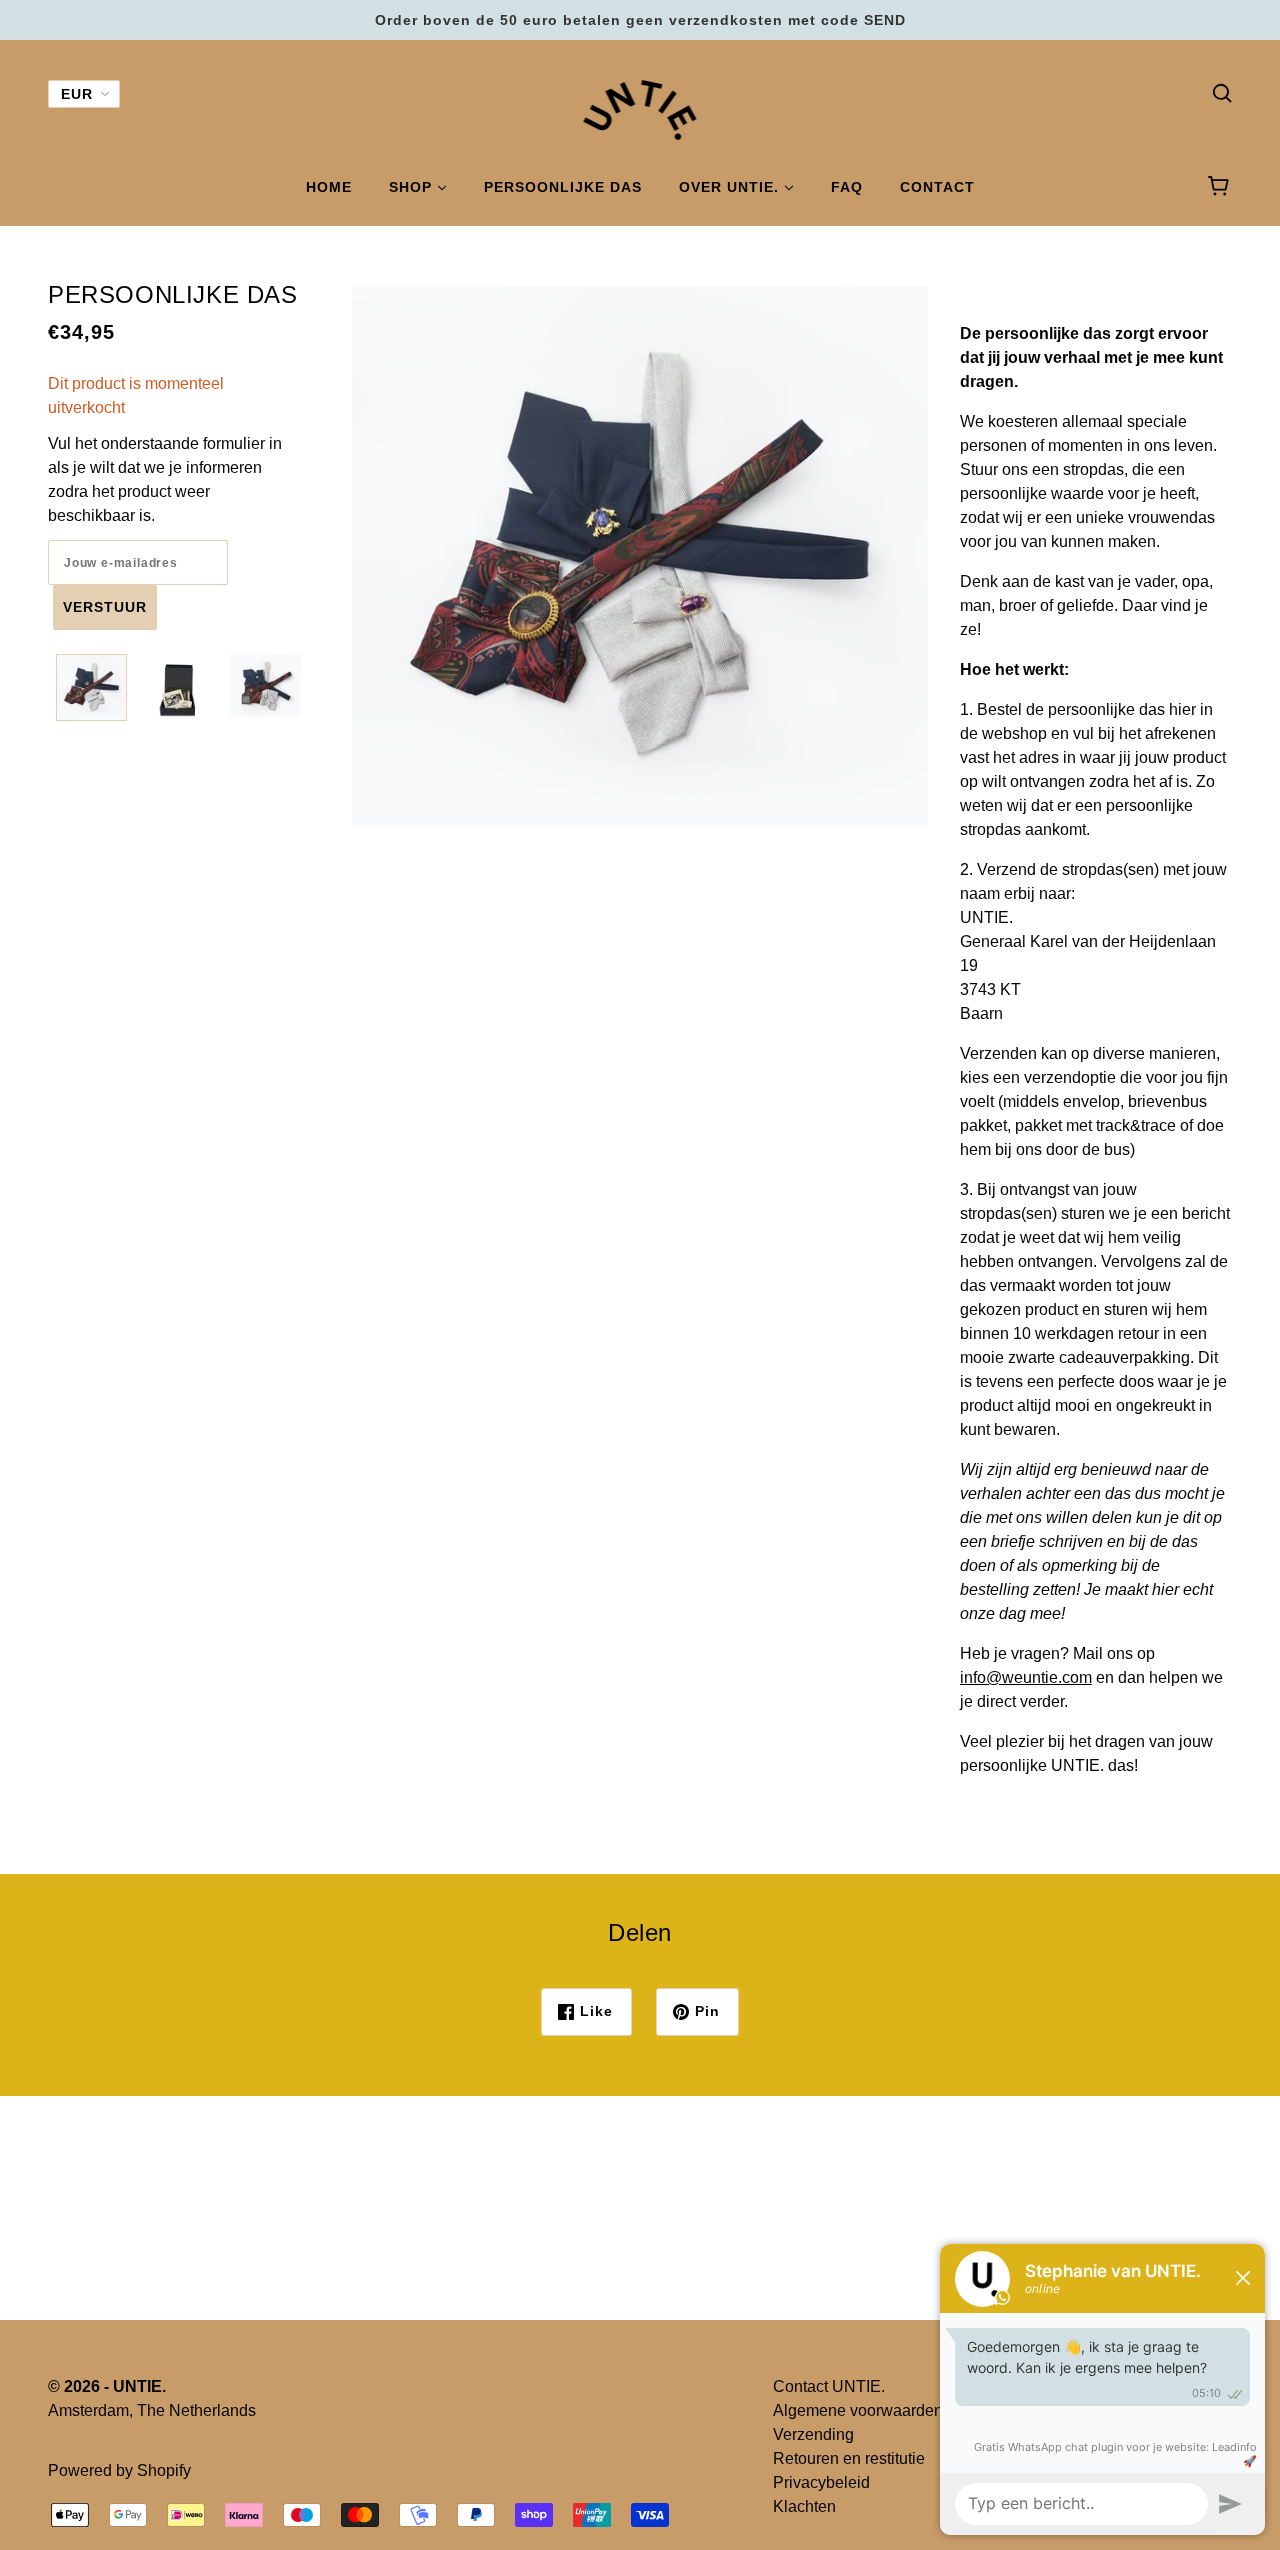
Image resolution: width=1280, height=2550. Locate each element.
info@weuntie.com (1026, 1677)
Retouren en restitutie (849, 2458)
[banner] (640, 108)
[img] (1222, 92)
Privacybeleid (821, 2482)
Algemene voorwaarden (858, 2410)
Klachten (804, 2506)
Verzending (813, 2434)
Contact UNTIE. (829, 2386)
